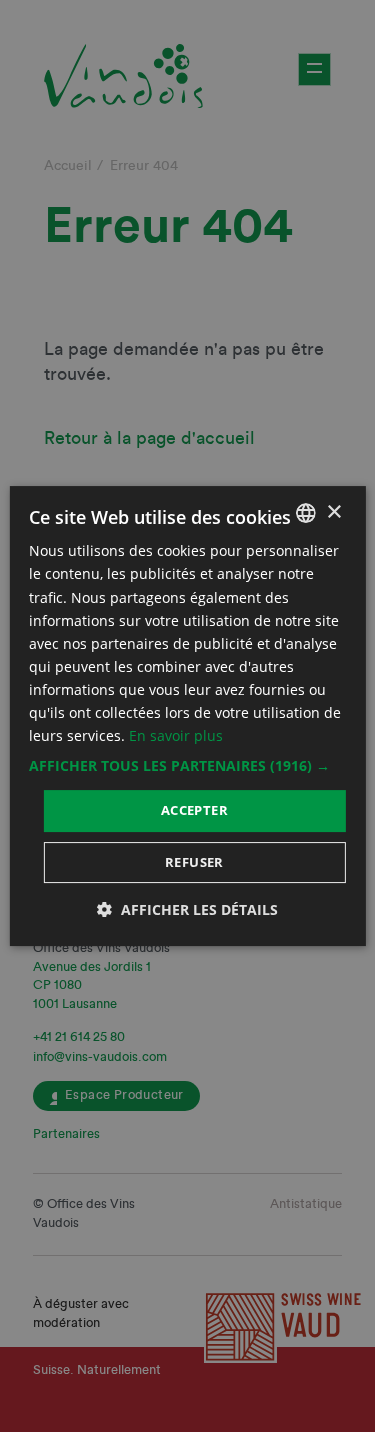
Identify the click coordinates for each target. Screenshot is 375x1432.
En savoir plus (176, 735)
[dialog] (187, 716)
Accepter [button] (194, 810)
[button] (187, 766)
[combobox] (306, 513)
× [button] (333, 512)
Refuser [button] (194, 862)
